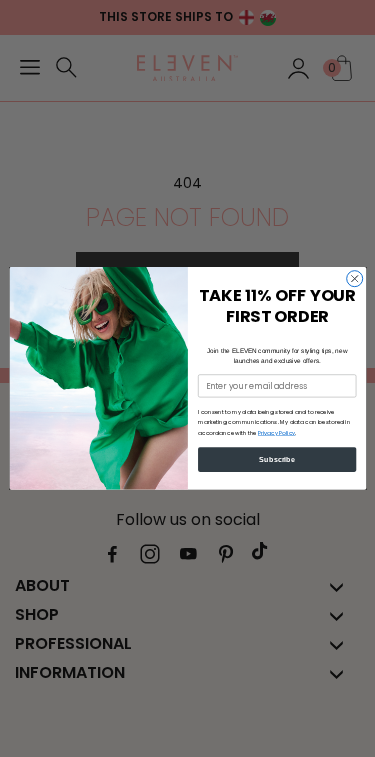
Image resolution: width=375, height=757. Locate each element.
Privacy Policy (276, 433)
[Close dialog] (354, 279)
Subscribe (277, 459)
